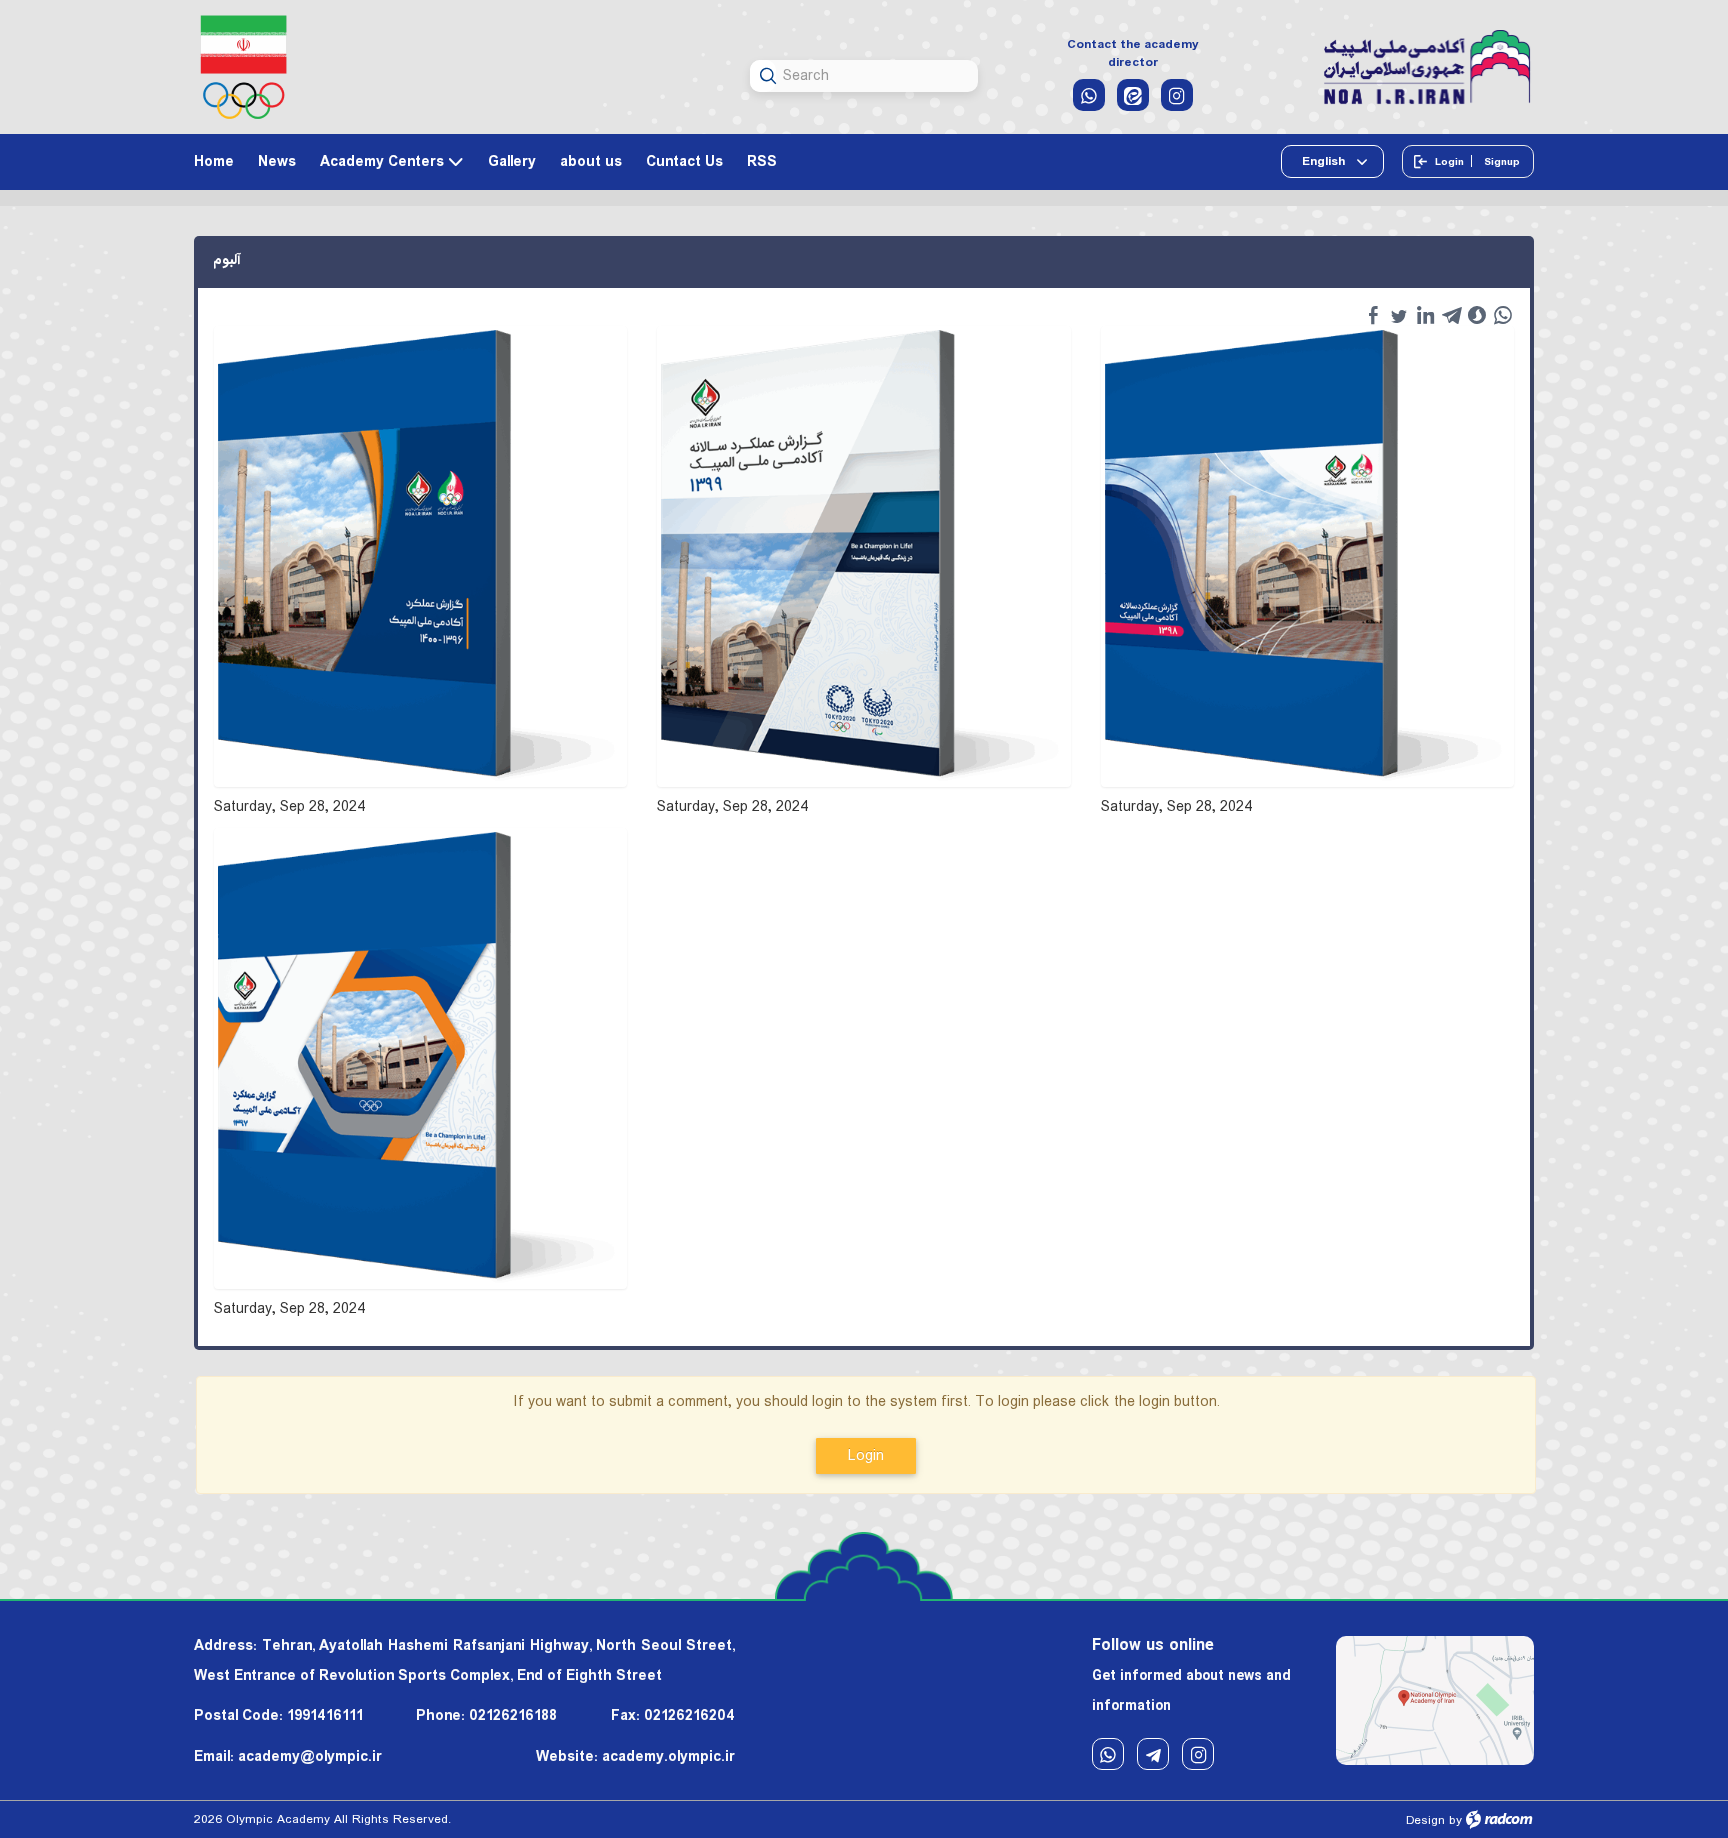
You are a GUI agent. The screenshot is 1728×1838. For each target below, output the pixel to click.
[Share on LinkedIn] (1425, 315)
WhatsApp (1108, 1754)
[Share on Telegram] (1451, 315)
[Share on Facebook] (1373, 315)
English (1325, 161)
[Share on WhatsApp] (1503, 315)
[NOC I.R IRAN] (243, 67)
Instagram (1198, 1754)
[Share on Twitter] (1399, 315)
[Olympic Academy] (1427, 68)
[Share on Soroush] (1477, 315)
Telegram (1153, 1754)
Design (1425, 1820)
